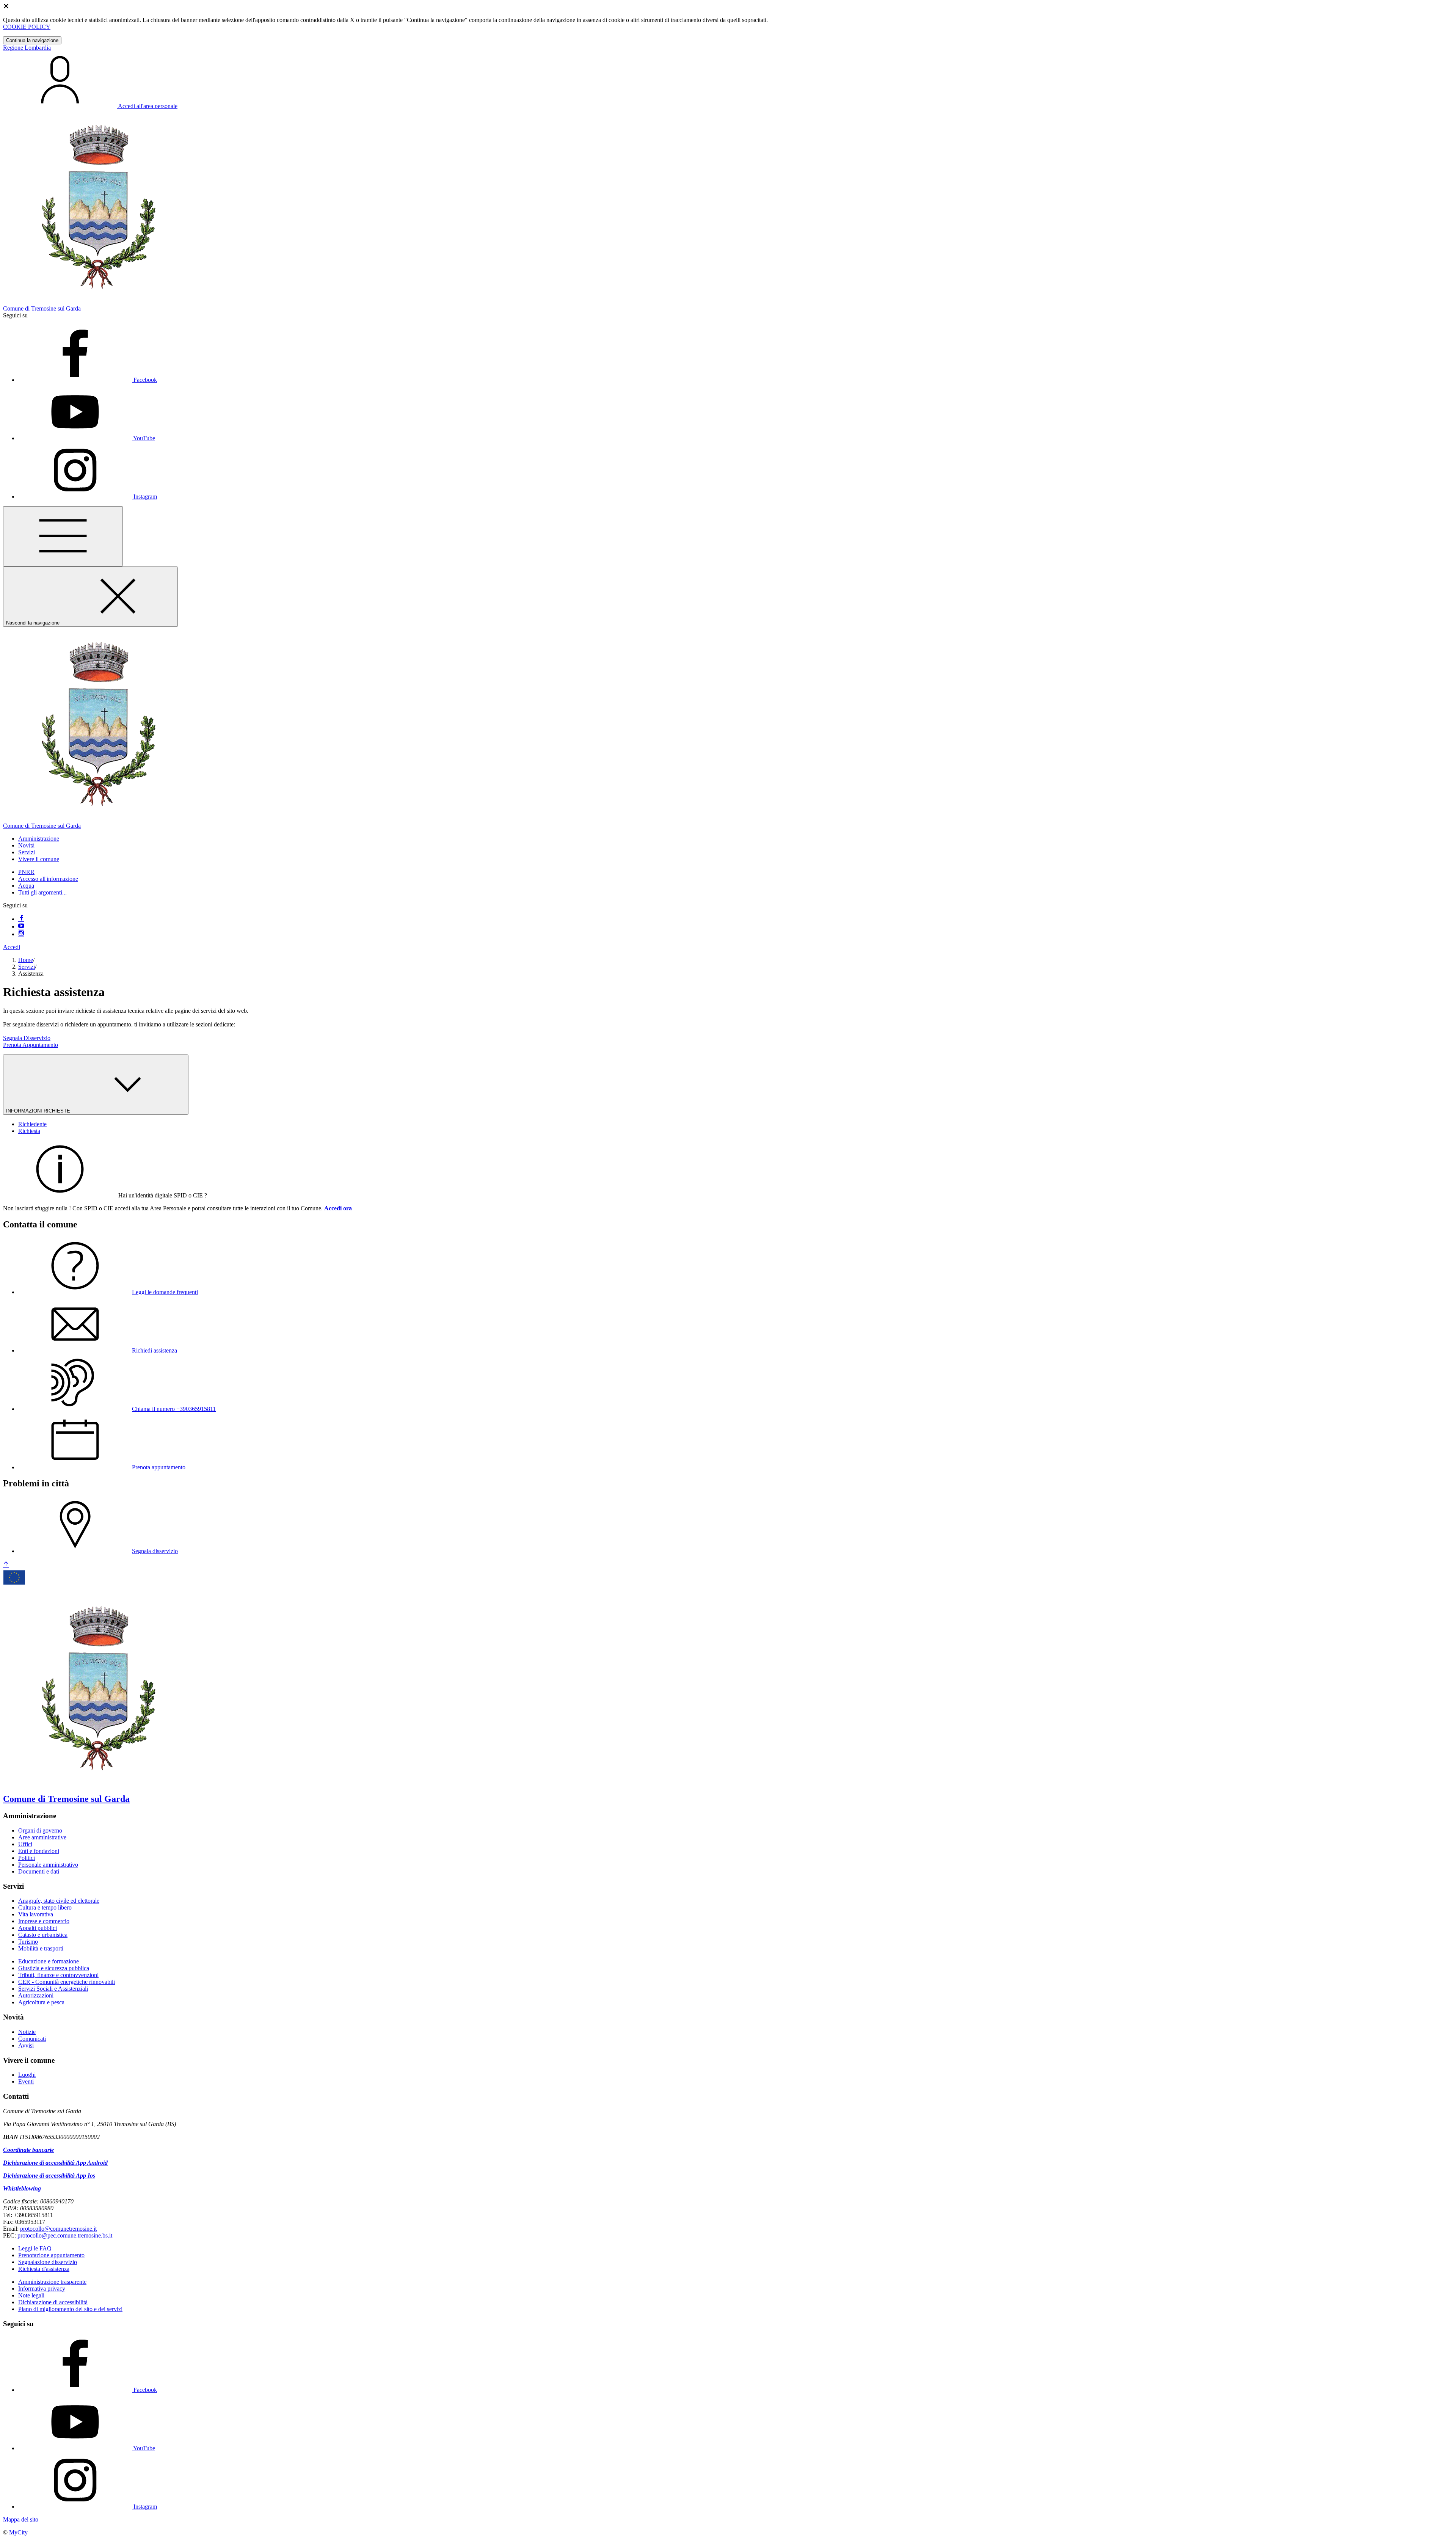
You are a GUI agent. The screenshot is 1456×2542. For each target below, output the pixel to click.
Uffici (25, 1844)
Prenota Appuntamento (31, 1045)
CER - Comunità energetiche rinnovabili (67, 1982)
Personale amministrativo (48, 1865)
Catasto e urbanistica (43, 1935)
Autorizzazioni (36, 1995)
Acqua (26, 886)
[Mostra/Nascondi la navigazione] (63, 536)
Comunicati (32, 2039)
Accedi (12, 947)
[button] (39, 839)
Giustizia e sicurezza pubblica (54, 1968)
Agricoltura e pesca (41, 2002)
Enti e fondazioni (39, 1851)
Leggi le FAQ (35, 2248)
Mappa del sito (21, 2519)
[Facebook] (21, 919)
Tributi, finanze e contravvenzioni (58, 1975)
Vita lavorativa (36, 1914)
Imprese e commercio (44, 1921)
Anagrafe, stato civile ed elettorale (59, 1901)
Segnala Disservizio (27, 1038)
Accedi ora (338, 1208)
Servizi (27, 967)
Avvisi (26, 2045)
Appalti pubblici (38, 1928)
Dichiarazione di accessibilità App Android (55, 2163)
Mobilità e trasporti (41, 1948)
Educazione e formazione (49, 1961)
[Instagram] (21, 934)
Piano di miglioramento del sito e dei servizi (70, 2309)
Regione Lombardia (27, 48)
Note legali (31, 2295)
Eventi (26, 2081)
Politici (27, 1858)
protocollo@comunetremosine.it (58, 2229)
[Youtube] (21, 927)
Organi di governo (40, 1830)
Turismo (28, 1942)
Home (26, 960)
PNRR (26, 872)
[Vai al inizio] (6, 1565)
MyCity (18, 2532)
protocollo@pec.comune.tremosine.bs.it (65, 2235)
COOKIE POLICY (27, 27)
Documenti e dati (39, 1871)
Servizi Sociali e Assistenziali (53, 1989)
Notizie (27, 2032)
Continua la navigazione (32, 40)
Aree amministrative (42, 1837)
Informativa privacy (42, 2289)
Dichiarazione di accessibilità (53, 2302)
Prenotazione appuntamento (51, 2255)
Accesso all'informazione (48, 879)
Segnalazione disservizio (48, 2262)
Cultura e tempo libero (45, 1907)
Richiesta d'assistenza (44, 2269)
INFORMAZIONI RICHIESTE (39, 1111)
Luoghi (27, 2075)
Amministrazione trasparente (52, 2282)
